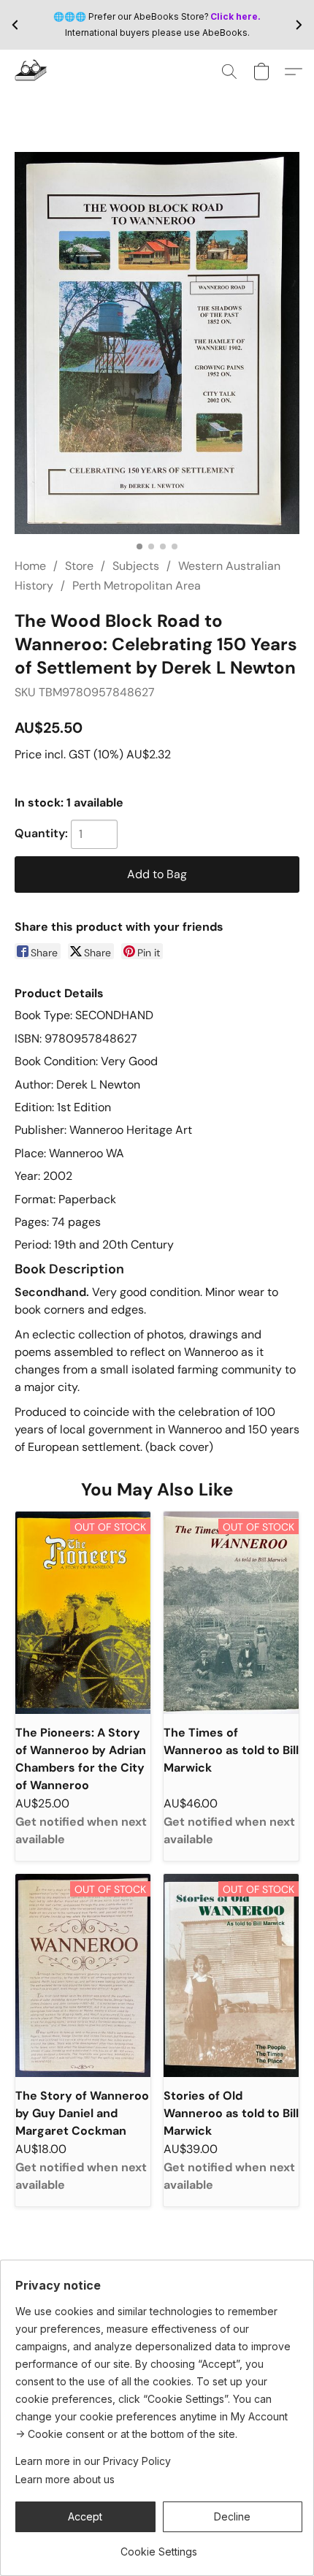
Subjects (136, 566)
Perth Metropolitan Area (137, 586)
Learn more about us (65, 2479)
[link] (159, 2546)
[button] (32, 72)
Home (30, 566)
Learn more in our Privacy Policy (93, 2461)
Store (79, 566)
